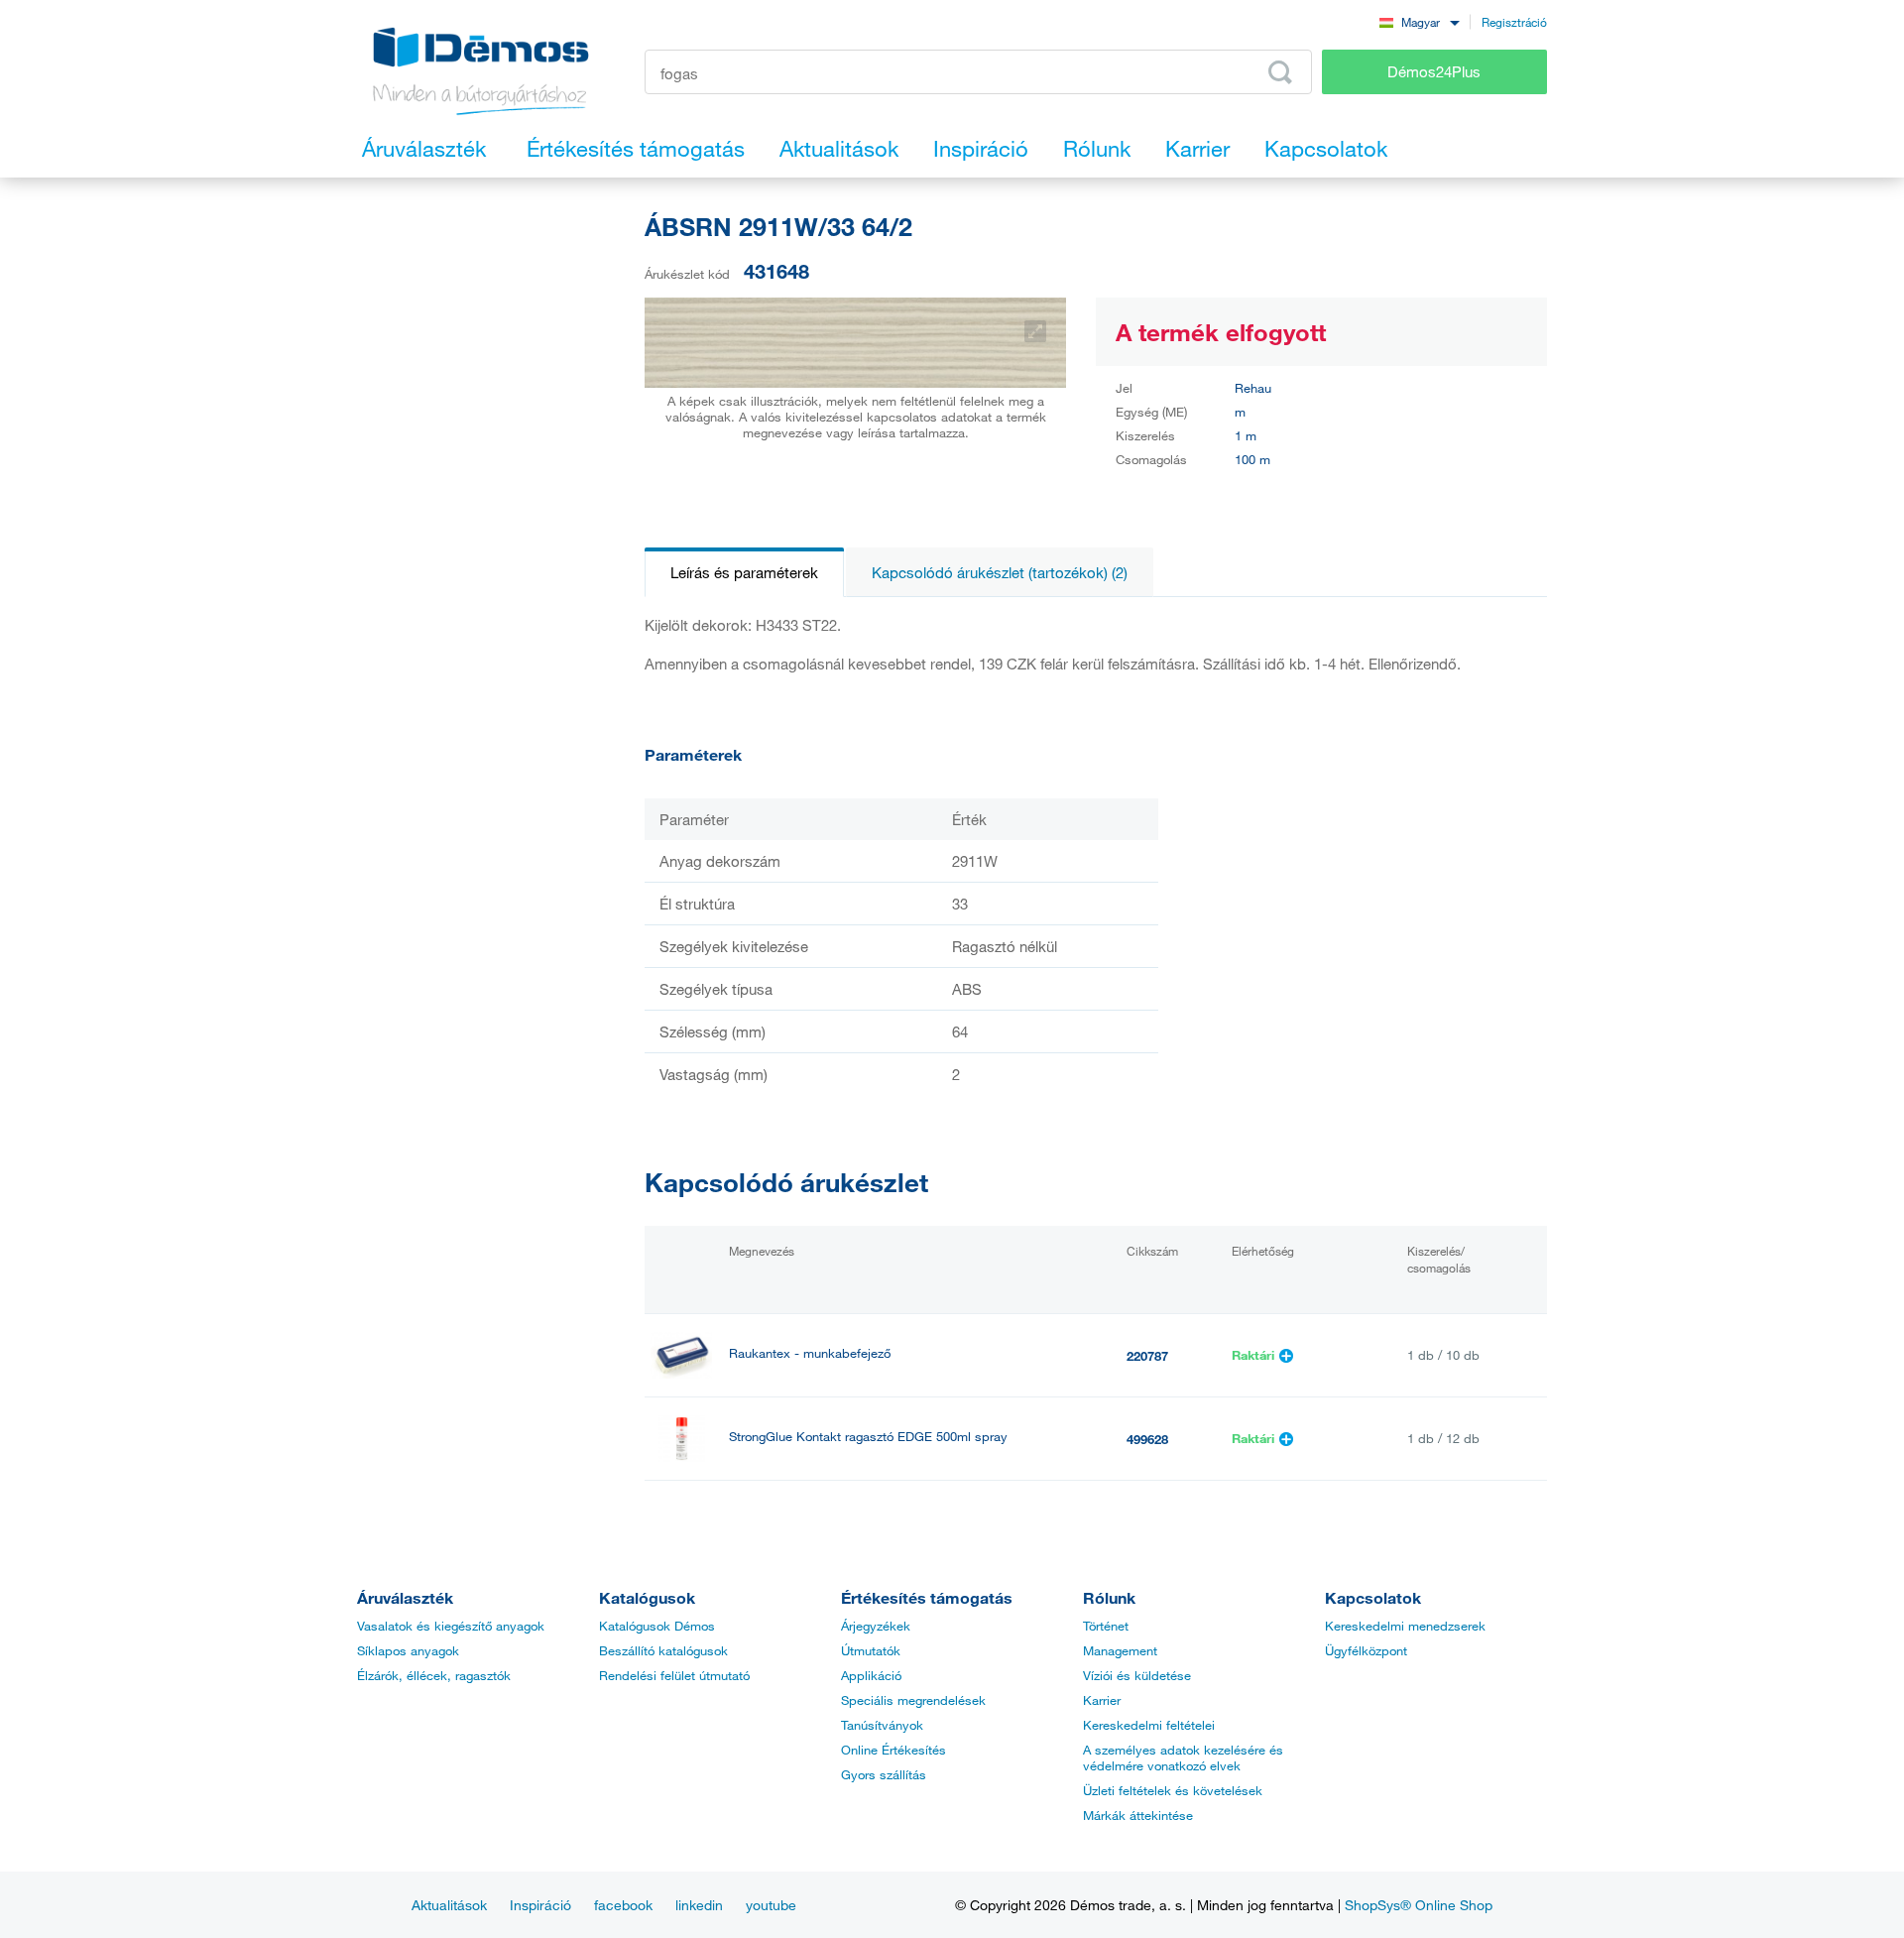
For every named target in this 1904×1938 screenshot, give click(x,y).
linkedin (699, 1905)
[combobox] (1419, 21)
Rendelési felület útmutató (674, 1675)
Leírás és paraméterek (744, 572)
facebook (623, 1905)
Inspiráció (540, 1905)
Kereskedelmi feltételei (1149, 1725)
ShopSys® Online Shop (1419, 1905)
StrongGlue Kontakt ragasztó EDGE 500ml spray (868, 1437)
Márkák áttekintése (1138, 1815)
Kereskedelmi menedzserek (1405, 1626)
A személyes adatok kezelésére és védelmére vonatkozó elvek (1183, 1757)
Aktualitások (449, 1905)
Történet (1106, 1626)
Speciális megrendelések (913, 1700)
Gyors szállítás (884, 1774)
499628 (1147, 1439)
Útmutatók (871, 1650)
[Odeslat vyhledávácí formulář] (1280, 72)
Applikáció (871, 1675)
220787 (1147, 1356)
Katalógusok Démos (657, 1626)
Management (1120, 1650)
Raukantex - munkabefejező (810, 1353)
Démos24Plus (1434, 71)
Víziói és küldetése (1137, 1675)
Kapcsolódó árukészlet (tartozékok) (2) (1000, 572)
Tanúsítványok (882, 1725)
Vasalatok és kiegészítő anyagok (451, 1626)
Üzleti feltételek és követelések (1173, 1790)
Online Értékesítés (893, 1750)
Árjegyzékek (876, 1626)
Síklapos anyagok (408, 1650)
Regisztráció (1514, 22)
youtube (771, 1905)
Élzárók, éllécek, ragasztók (434, 1675)
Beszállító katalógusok (663, 1650)
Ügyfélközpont (1366, 1650)
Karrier (1102, 1700)
